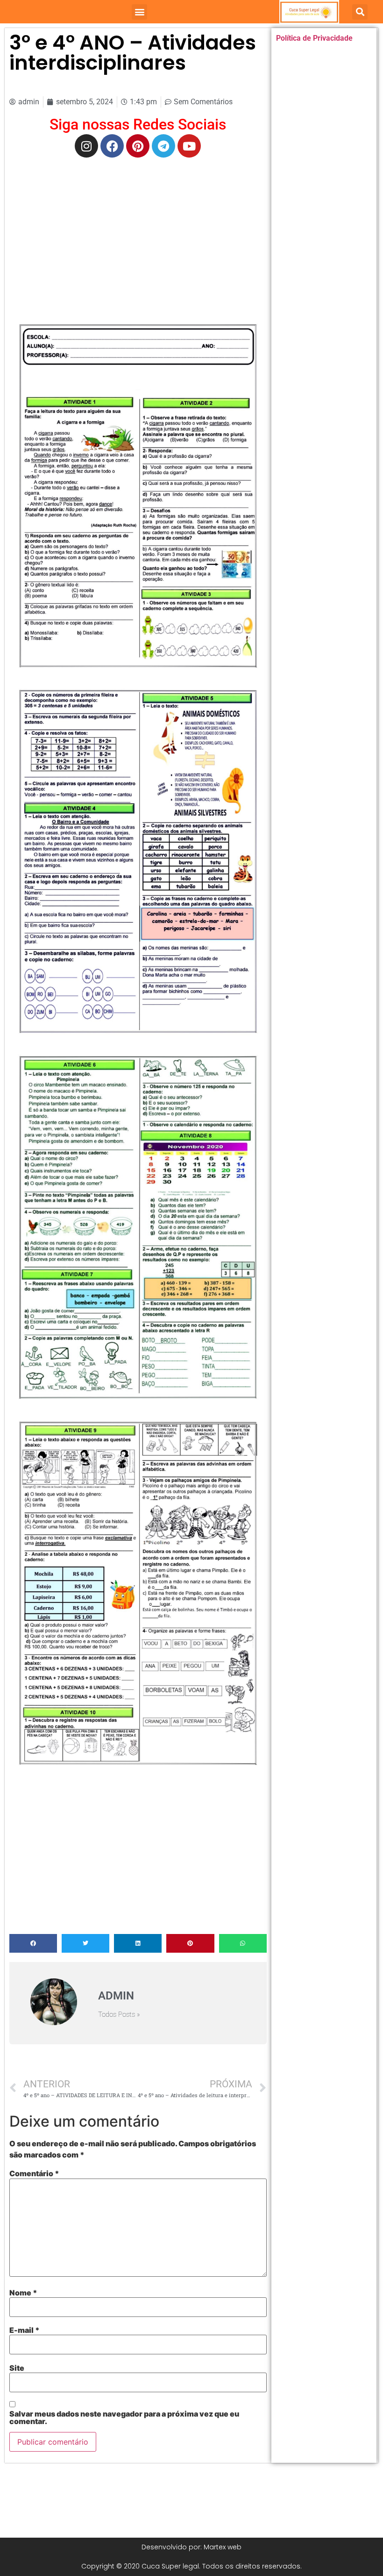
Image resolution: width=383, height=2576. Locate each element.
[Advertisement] (138, 232)
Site (17, 2368)
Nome (23, 2293)
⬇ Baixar (138, 495)
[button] (139, 12)
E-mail (25, 2330)
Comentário (34, 2173)
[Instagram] (86, 146)
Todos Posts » (119, 2015)
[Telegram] (163, 146)
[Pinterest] (138, 146)
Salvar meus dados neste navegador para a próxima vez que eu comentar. (124, 2417)
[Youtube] (189, 146)
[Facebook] (112, 146)
